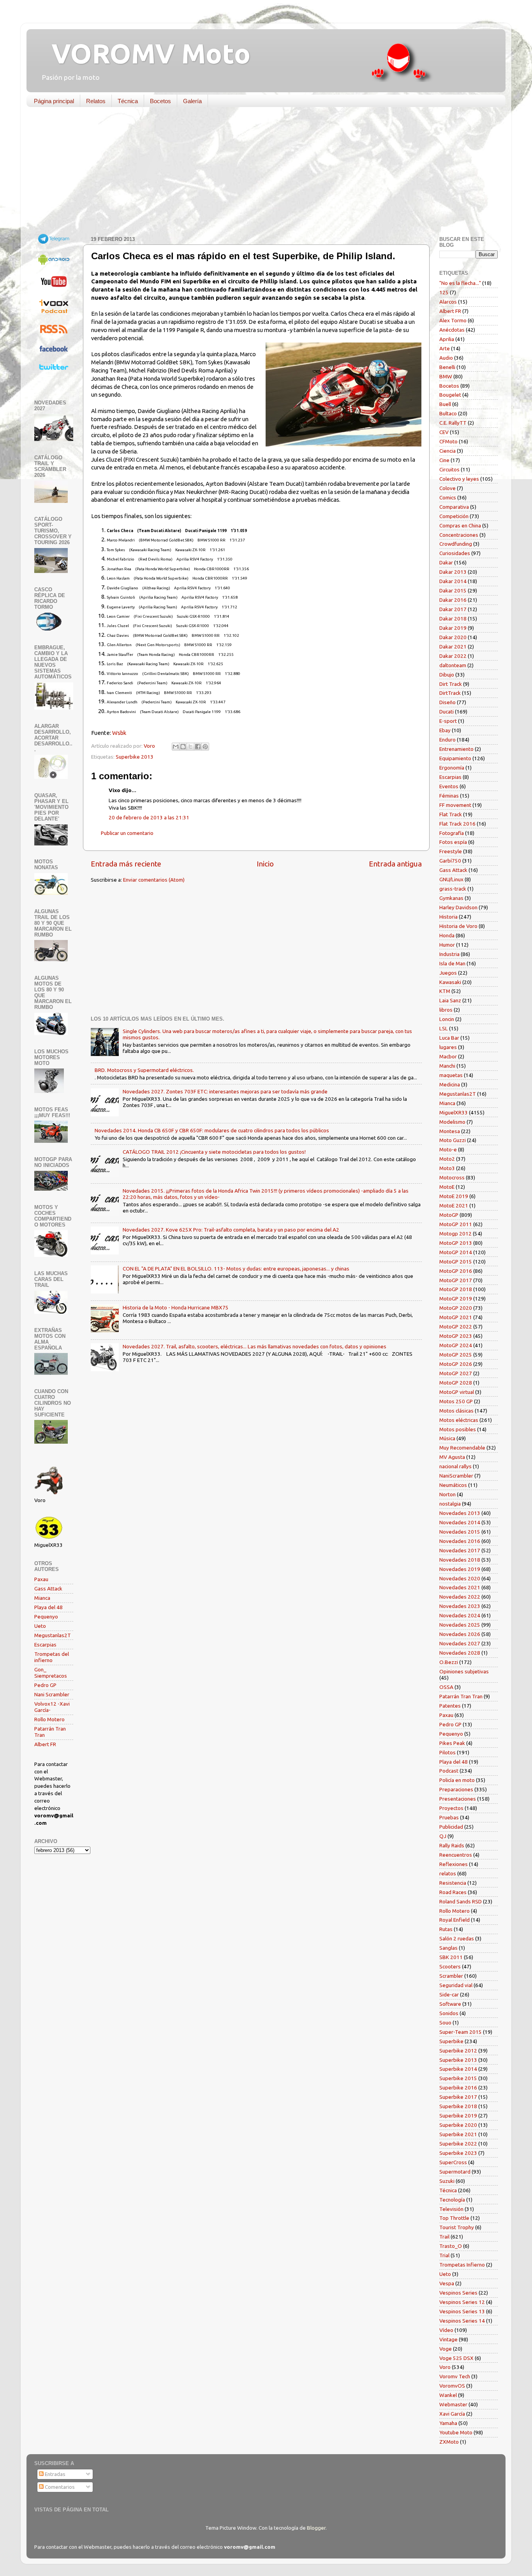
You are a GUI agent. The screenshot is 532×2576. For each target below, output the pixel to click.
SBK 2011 (451, 1957)
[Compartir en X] (190, 747)
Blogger (316, 2528)
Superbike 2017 (458, 2097)
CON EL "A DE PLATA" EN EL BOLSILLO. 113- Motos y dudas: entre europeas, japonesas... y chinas (236, 1269)
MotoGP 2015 (456, 1262)
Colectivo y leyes (459, 479)
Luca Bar (449, 1038)
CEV (444, 432)
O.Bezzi (449, 1662)
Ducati (447, 712)
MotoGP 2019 (456, 1299)
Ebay (445, 730)
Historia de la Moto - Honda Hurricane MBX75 (176, 1307)
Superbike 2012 (458, 2051)
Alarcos (448, 302)
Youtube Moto (456, 2432)
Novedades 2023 (460, 1606)
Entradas (55, 2474)
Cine (444, 460)
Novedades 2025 (460, 1625)
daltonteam (453, 665)
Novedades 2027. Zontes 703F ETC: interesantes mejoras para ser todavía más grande (225, 1091)
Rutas (446, 1929)
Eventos (449, 786)
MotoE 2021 (454, 1205)
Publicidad (451, 1827)
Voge (446, 2349)
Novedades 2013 (460, 1513)
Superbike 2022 (458, 2144)
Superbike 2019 (458, 2116)
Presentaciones (458, 1799)
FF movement (455, 805)
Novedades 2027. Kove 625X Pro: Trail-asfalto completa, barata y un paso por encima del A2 (231, 1230)
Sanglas (448, 1948)
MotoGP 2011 (456, 1224)
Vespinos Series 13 (462, 2311)
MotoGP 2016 (456, 1271)
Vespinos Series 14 (462, 2321)
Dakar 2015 (453, 590)
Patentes (450, 1706)
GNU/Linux (451, 879)
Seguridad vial (456, 1985)
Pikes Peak (452, 1743)
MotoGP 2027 (456, 1373)
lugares (448, 1047)
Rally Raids (452, 1845)
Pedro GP (45, 1685)
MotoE (447, 1187)
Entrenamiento (456, 749)
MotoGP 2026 (456, 1364)
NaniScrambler (456, 1476)
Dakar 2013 (453, 572)
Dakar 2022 (453, 656)
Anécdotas (452, 330)
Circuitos (449, 469)
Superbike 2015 (458, 2078)
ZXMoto (449, 2442)
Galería (192, 101)
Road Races (453, 1892)
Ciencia (447, 451)
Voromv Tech (455, 2376)
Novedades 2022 (460, 1597)
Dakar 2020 (453, 637)
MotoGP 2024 (456, 1345)
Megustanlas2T (53, 1635)
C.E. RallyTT (453, 423)
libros (446, 1010)
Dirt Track (451, 684)
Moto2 (447, 1159)
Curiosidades (455, 553)
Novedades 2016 (460, 1541)
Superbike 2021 (458, 2134)
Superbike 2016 (458, 2088)
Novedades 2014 (460, 1522)
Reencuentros (456, 1855)
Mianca (42, 1598)
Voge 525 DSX (456, 2358)
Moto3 (447, 1168)
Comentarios (59, 2487)
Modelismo (452, 1122)
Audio (446, 358)
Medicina (450, 1084)
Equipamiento (455, 758)
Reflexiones (454, 1864)
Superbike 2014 (458, 2069)
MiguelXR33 (454, 1112)
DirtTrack (450, 693)
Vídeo (446, 2330)
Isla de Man (452, 963)
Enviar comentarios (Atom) (154, 880)
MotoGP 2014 (456, 1252)
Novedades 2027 (460, 1643)
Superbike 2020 (458, 2125)
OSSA (446, 1687)
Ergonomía (452, 768)
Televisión (451, 2209)
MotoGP (449, 1215)
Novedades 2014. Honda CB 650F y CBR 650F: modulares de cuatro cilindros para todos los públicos (212, 1130)
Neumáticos (453, 1485)
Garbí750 (450, 861)
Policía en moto (457, 1780)
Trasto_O (451, 2246)
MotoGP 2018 (456, 1289)
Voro (445, 2367)
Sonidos (449, 2013)
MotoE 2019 (454, 1196)
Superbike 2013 (135, 757)
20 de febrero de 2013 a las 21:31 (149, 817)
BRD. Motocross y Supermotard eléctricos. (144, 1070)
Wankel (448, 2395)
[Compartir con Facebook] (198, 747)
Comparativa (454, 507)
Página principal (54, 101)
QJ (443, 1836)
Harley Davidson (458, 907)
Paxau (41, 1579)
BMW (446, 376)
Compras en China (460, 525)
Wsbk (119, 733)
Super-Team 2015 (461, 2032)
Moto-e (448, 1149)
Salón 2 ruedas (457, 1938)
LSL (444, 1028)
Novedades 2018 (460, 1560)
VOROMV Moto (144, 53)
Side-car (449, 1994)
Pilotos (447, 1752)
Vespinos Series (458, 2293)
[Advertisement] (260, 173)
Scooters (450, 1966)
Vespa (447, 2283)
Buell (445, 404)
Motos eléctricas (459, 1420)
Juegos (448, 973)
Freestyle (451, 851)
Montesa (450, 1131)
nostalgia (450, 1504)
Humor (447, 945)
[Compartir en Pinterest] (205, 747)
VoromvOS (452, 2386)
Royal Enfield (454, 1920)
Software (450, 2004)
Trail (444, 2237)
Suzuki (447, 2181)
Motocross (452, 1177)
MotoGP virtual (457, 1392)
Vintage (448, 2339)
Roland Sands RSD (461, 1901)
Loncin (447, 1019)
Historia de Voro (458, 926)
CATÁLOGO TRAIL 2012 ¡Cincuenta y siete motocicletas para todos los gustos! (214, 1152)
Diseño (447, 702)
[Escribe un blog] (183, 747)
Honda (447, 935)
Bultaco (448, 413)
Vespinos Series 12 (462, 2302)
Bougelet (450, 395)
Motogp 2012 (455, 1234)
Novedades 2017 (460, 1550)
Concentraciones (459, 535)
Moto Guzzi (453, 1140)
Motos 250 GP (456, 1401)
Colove (447, 488)
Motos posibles (458, 1429)
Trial (444, 2255)
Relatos (96, 101)
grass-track (453, 889)
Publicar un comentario (127, 833)
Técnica (128, 101)
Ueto (40, 1626)
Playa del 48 (48, 1607)
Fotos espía (453, 842)
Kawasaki (450, 982)
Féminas (449, 796)
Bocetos (160, 101)
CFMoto (448, 441)
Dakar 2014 (453, 581)
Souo (445, 2022)
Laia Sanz (450, 1000)
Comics (448, 497)
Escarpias (45, 1645)
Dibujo (447, 675)
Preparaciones (456, 1789)
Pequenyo (46, 1617)
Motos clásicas (456, 1411)
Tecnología (452, 2200)
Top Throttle (454, 2218)
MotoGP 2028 (456, 1383)
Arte (445, 348)
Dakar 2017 (453, 609)
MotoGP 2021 (456, 1317)
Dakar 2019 (453, 628)
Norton (447, 1494)
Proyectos (451, 1808)
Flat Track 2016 (457, 824)
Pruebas (449, 1817)
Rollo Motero (49, 1719)
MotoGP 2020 (456, 1308)
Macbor (448, 1056)
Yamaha (448, 2423)
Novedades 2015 (460, 1532)
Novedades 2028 (460, 1653)
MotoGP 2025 (456, 1355)
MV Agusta (452, 1457)
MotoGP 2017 (456, 1280)
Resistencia (453, 1883)
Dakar (446, 562)
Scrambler (451, 1976)
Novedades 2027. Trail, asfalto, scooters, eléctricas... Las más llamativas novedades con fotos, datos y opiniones (255, 1346)
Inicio (265, 864)
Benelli (447, 367)
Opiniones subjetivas (464, 1671)
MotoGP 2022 (456, 1327)
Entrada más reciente (126, 864)
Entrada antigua (395, 864)
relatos (448, 1873)
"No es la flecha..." (460, 283)
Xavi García (452, 2414)
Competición (454, 516)
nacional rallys (455, 1466)
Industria (449, 954)
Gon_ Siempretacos (51, 1673)
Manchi (447, 1066)
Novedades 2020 (460, 1578)
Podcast (449, 1771)
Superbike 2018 (458, 2106)
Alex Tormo (453, 320)
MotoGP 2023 (456, 1336)
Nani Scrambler (52, 1694)
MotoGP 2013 (456, 1243)
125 (444, 292)
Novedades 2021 (460, 1587)
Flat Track (451, 814)
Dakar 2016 (453, 600)
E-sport (448, 721)
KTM (445, 991)
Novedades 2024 (460, 1615)
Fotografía (452, 833)
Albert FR (45, 1744)
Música (447, 1438)
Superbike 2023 (458, 2153)
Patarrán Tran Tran (461, 1696)
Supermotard (455, 2172)
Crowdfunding (456, 544)
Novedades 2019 (460, 1569)
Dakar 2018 (453, 619)
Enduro (447, 740)
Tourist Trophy (457, 2227)
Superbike (451, 2041)
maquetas (451, 1075)
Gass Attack (48, 1588)
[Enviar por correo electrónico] (176, 747)
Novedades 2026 (460, 1634)
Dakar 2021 (453, 647)
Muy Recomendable (462, 1448)
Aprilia (447, 339)
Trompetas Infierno (462, 2265)
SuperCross (453, 2162)
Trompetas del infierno (52, 1657)
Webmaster (453, 2404)
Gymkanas (451, 898)
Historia (448, 917)
